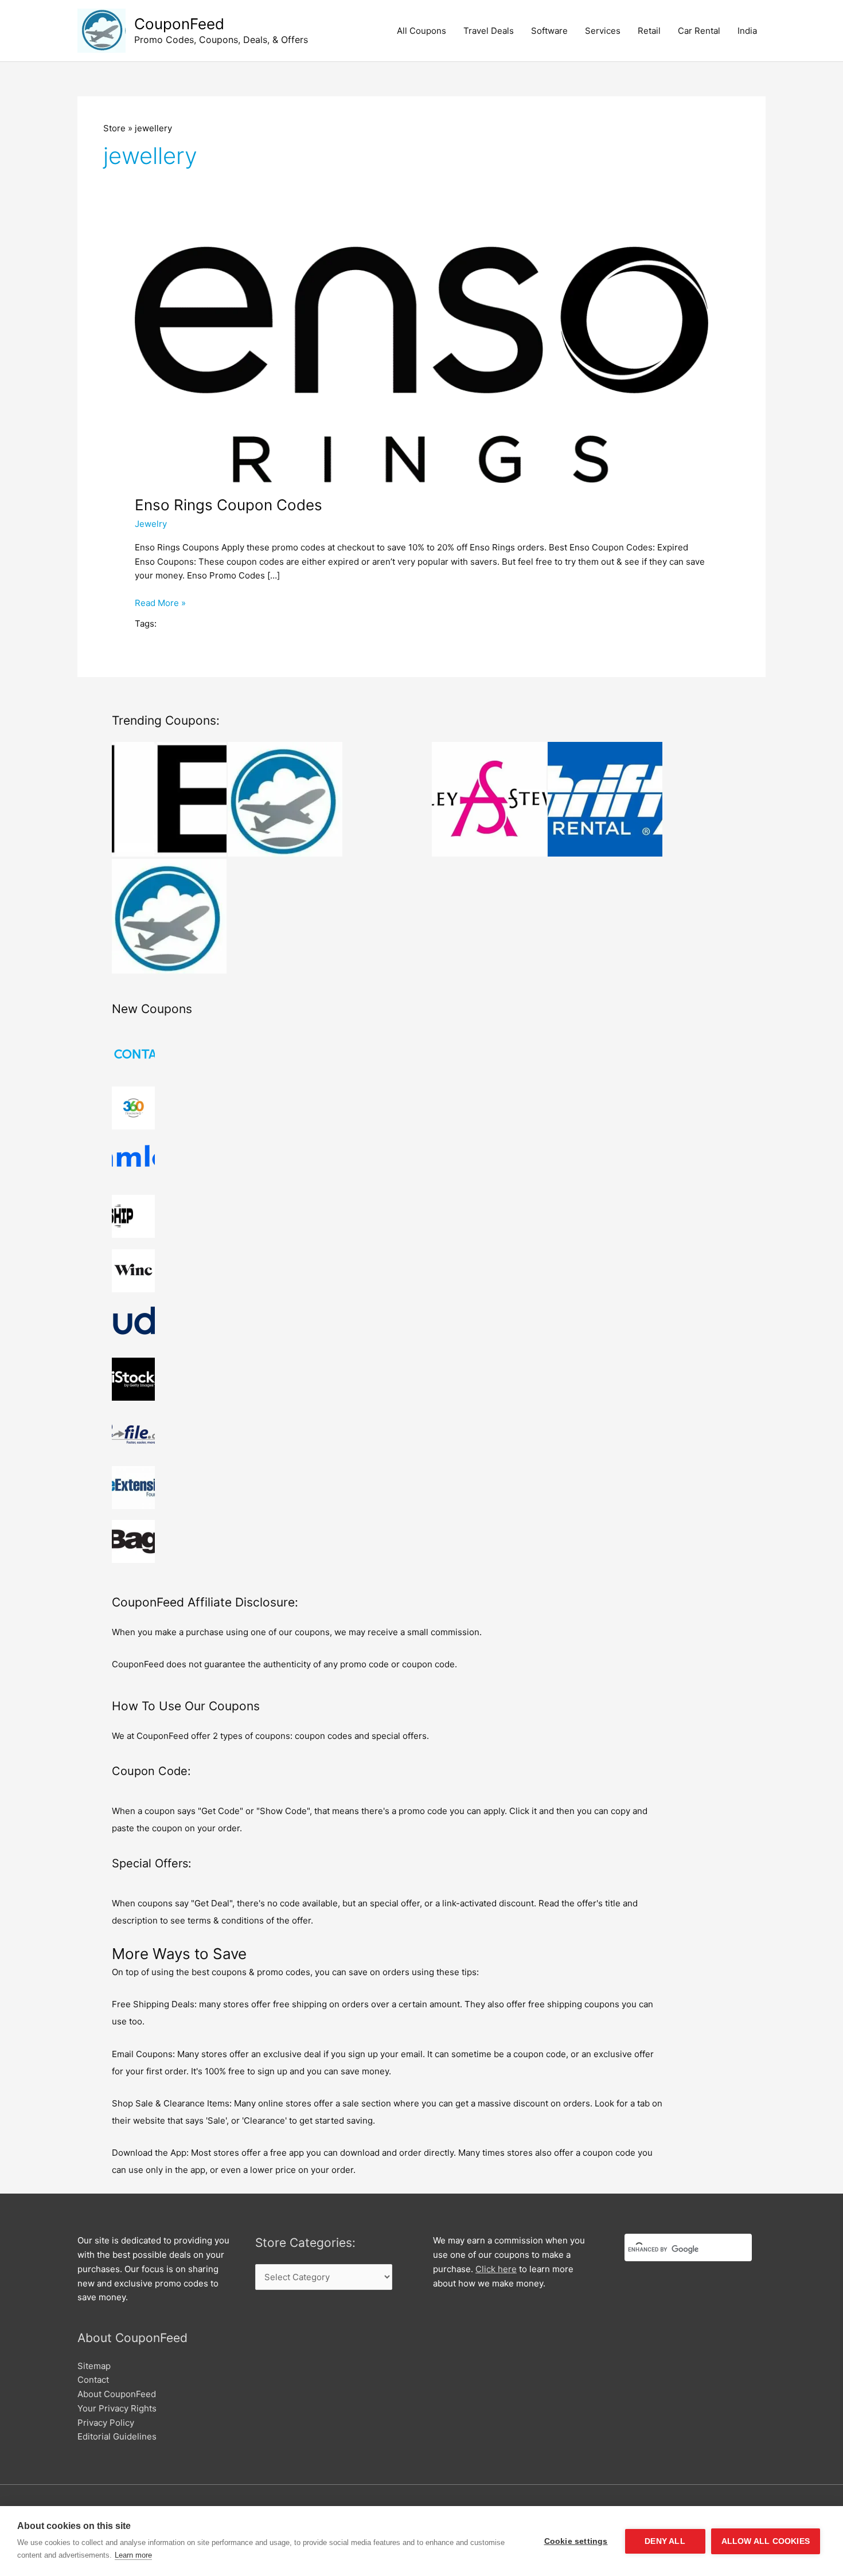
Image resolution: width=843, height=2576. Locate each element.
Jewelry (151, 524)
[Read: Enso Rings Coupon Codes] (421, 364)
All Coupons (421, 31)
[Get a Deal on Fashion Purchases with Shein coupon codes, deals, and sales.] (169, 799)
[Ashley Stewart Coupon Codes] (489, 799)
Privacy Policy (106, 2423)
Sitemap (94, 2366)
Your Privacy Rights (117, 2408)
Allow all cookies (766, 2541)
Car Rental (699, 31)
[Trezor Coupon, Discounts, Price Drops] (169, 916)
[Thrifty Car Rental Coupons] (605, 799)
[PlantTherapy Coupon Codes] (285, 799)
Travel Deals (489, 31)
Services (603, 31)
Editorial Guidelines (117, 2436)
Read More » (160, 604)
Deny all (665, 2541)
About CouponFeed (117, 2394)
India (747, 31)
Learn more (133, 2555)
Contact (93, 2380)
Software (549, 31)
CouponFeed (179, 24)
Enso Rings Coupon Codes (229, 505)
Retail (649, 31)
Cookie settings (576, 2541)
